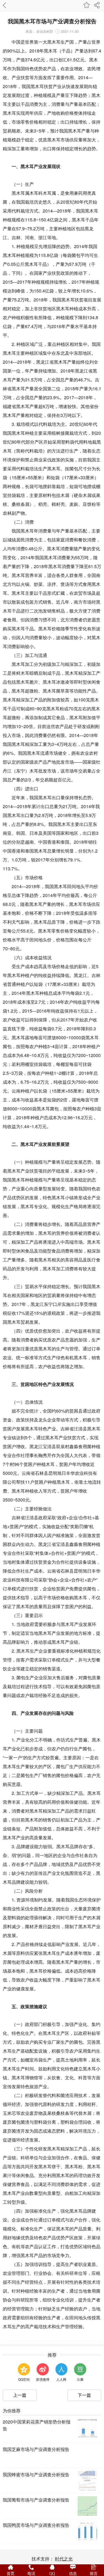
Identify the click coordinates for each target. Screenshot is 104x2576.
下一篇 (84, 2395)
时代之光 (64, 2559)
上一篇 (20, 2395)
